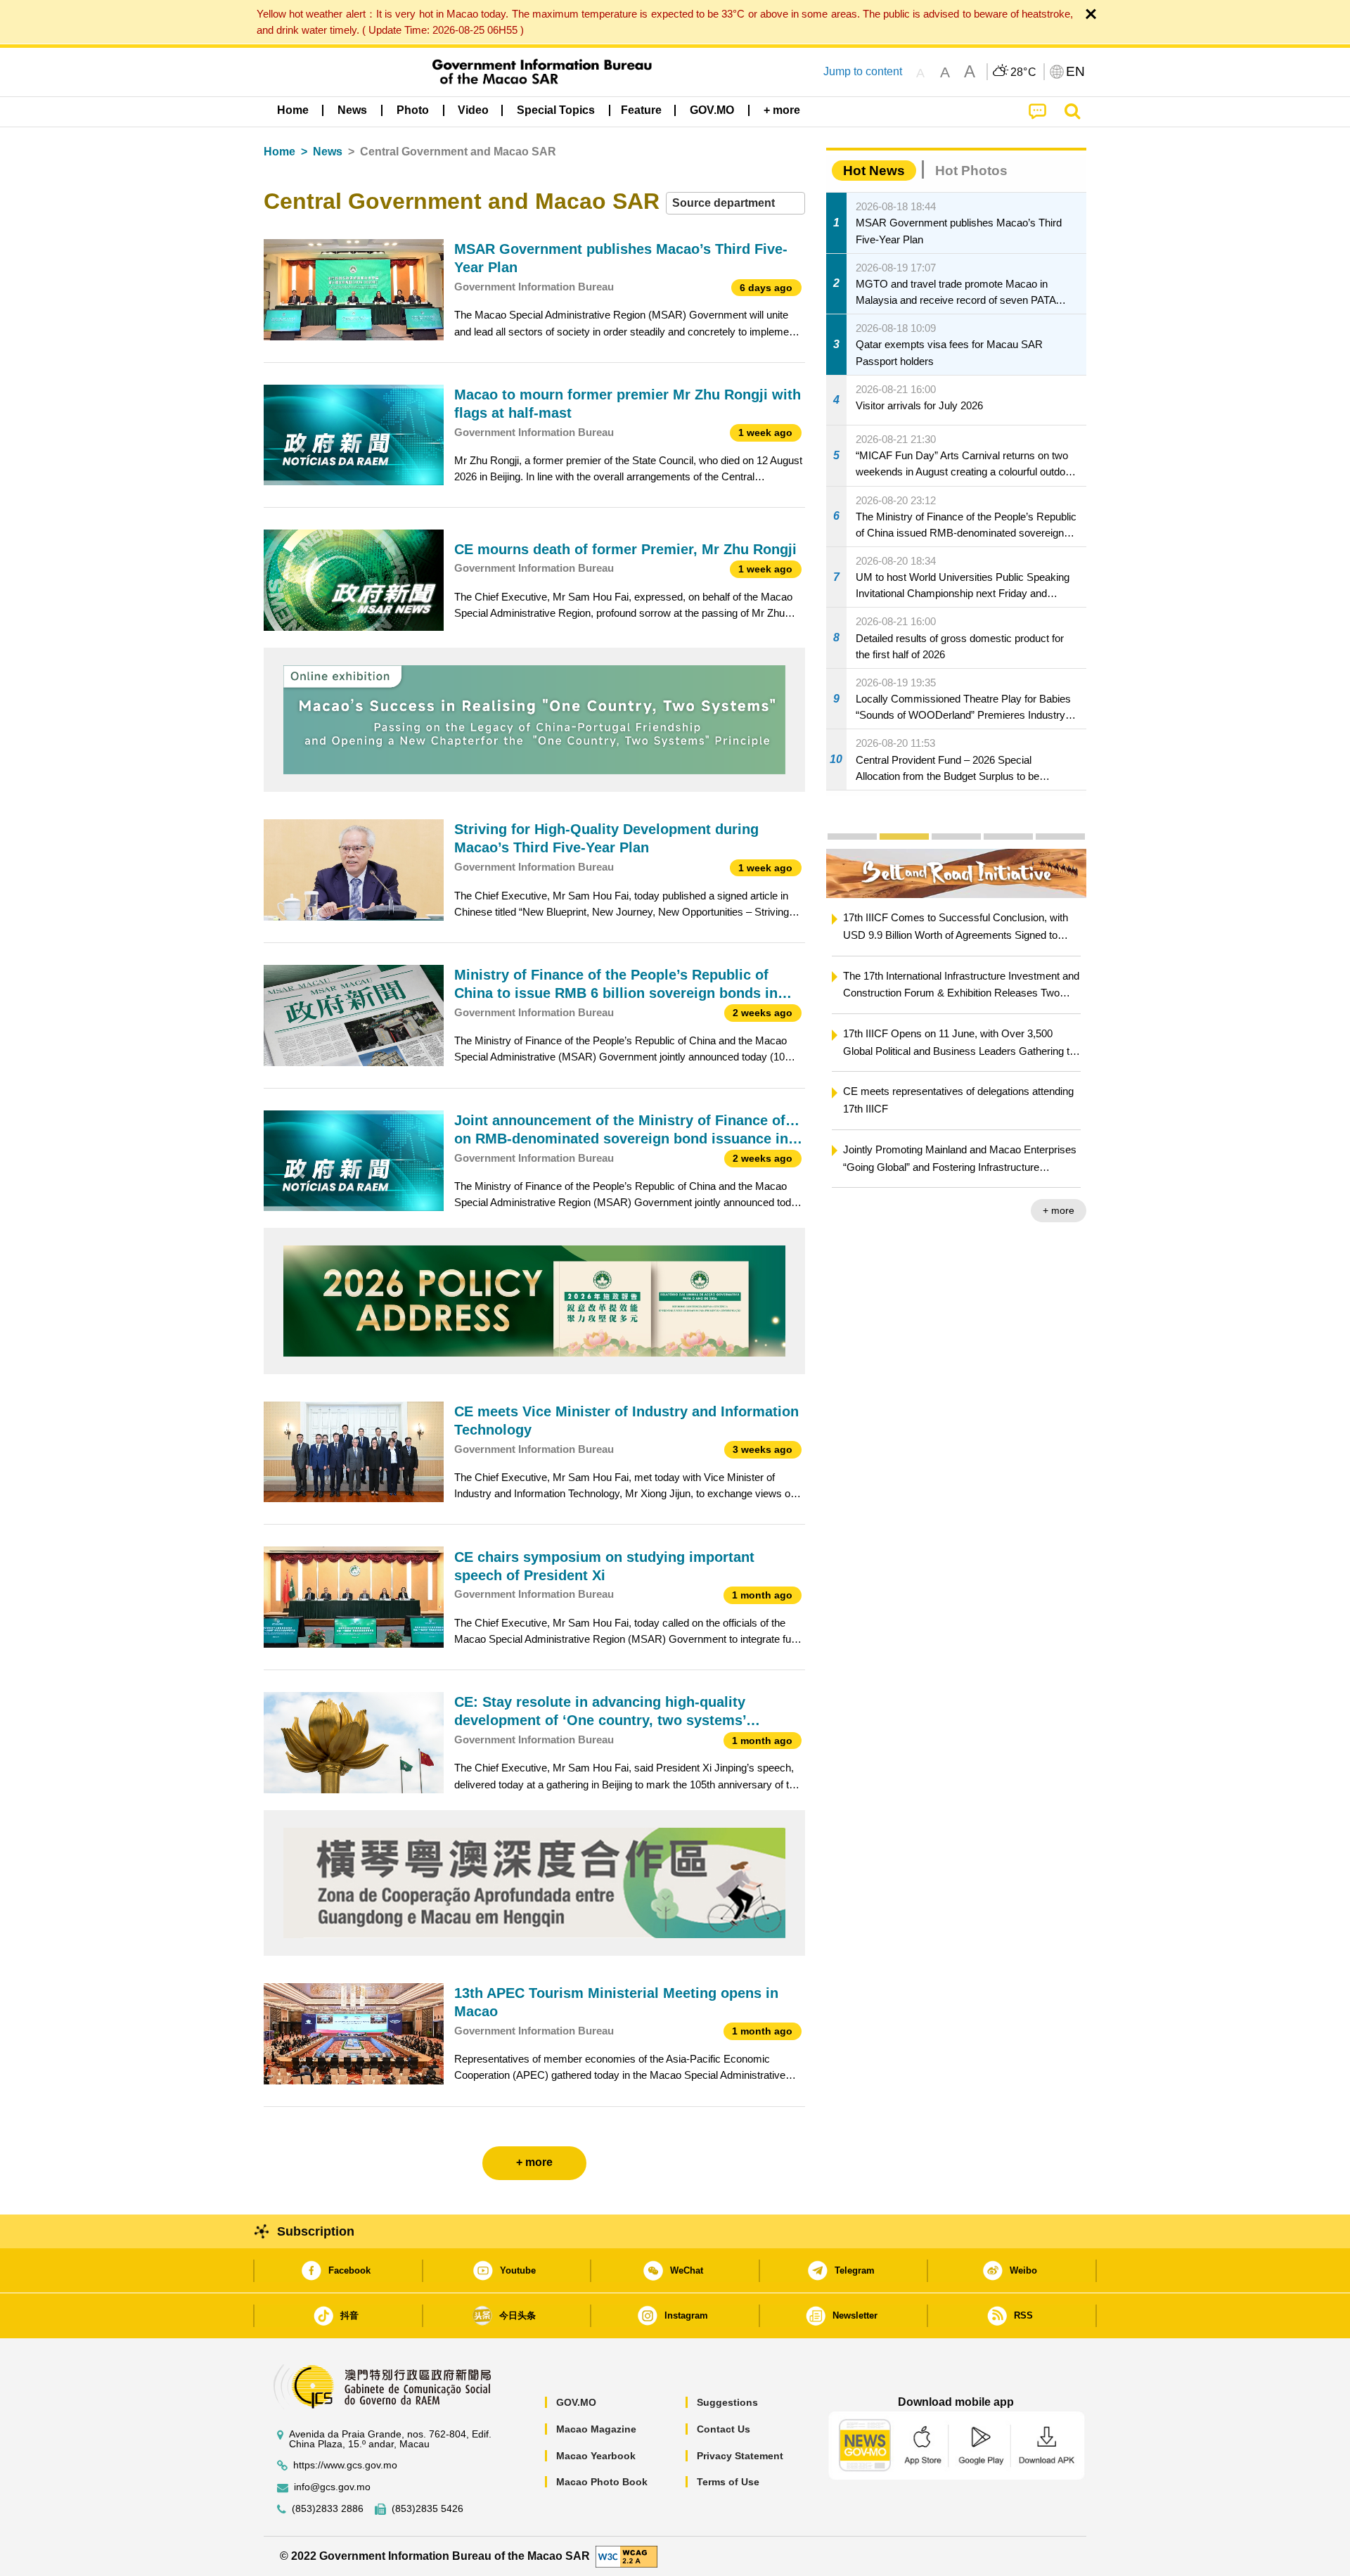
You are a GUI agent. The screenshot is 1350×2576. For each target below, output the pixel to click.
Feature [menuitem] (641, 110)
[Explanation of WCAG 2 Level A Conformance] (626, 2555)
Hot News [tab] (874, 171)
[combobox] (735, 204)
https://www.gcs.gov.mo (345, 2465)
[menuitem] (352, 110)
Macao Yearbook (596, 2456)
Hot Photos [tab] (971, 171)
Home (279, 152)
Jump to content (863, 71)
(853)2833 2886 (328, 2509)
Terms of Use (728, 2482)
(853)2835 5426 (427, 2509)
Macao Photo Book (602, 2482)
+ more (1059, 1210)
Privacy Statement (740, 2456)
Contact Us (724, 2429)
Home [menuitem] (293, 110)
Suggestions (727, 2402)
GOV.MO (576, 2402)
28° (1024, 72)
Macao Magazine (596, 2429)
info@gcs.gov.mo (332, 2487)
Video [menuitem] (473, 110)
